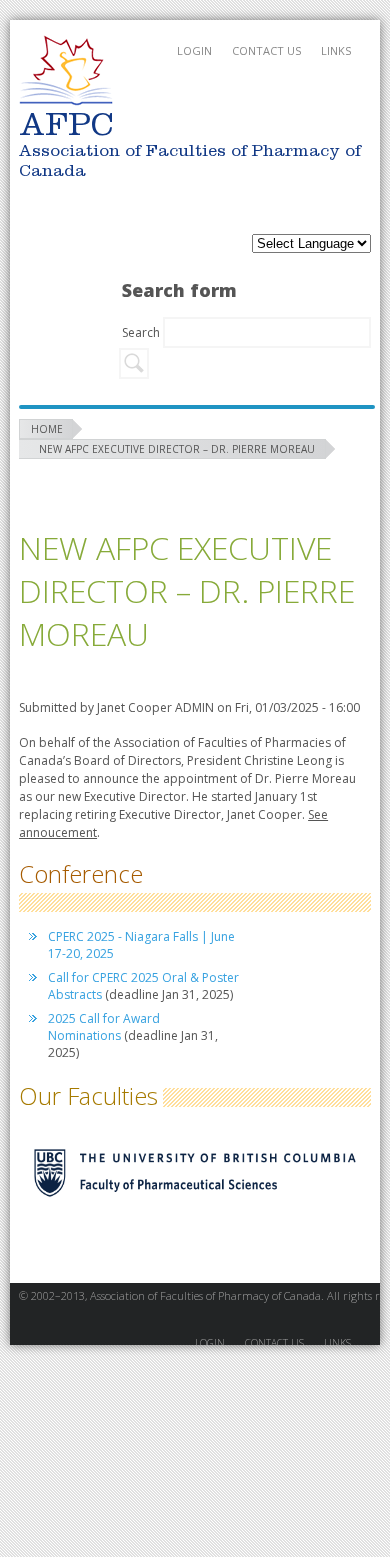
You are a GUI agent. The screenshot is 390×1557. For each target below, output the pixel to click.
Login (194, 50)
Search (142, 332)
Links (336, 50)
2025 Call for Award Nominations (104, 1027)
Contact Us (266, 50)
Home (47, 429)
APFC (66, 70)
